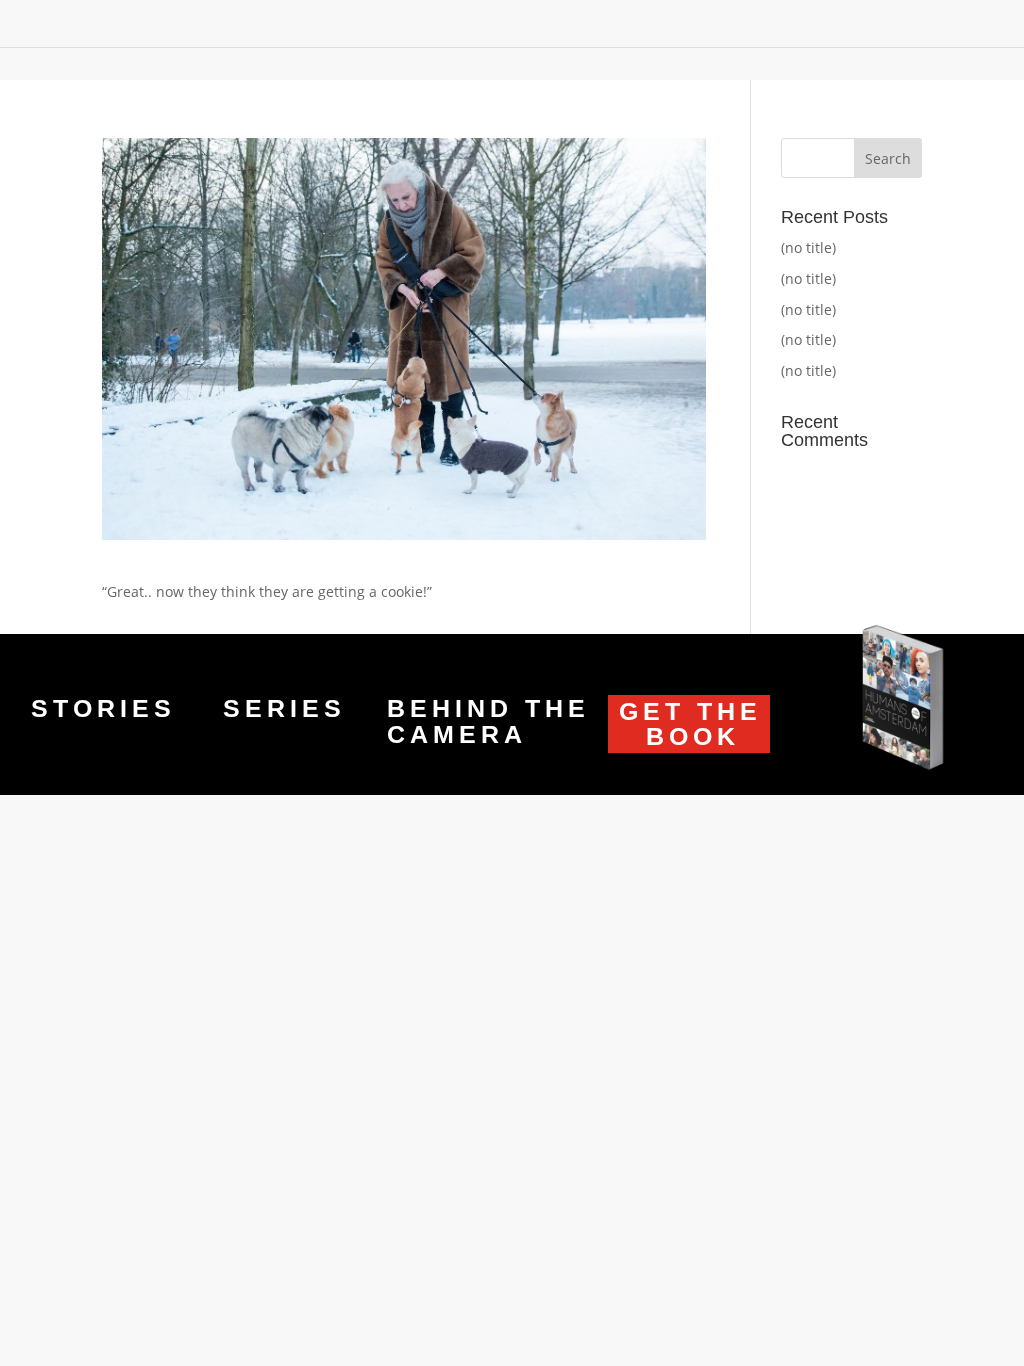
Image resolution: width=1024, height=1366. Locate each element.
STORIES (103, 708)
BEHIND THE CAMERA (488, 721)
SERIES (284, 708)
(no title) (808, 247)
